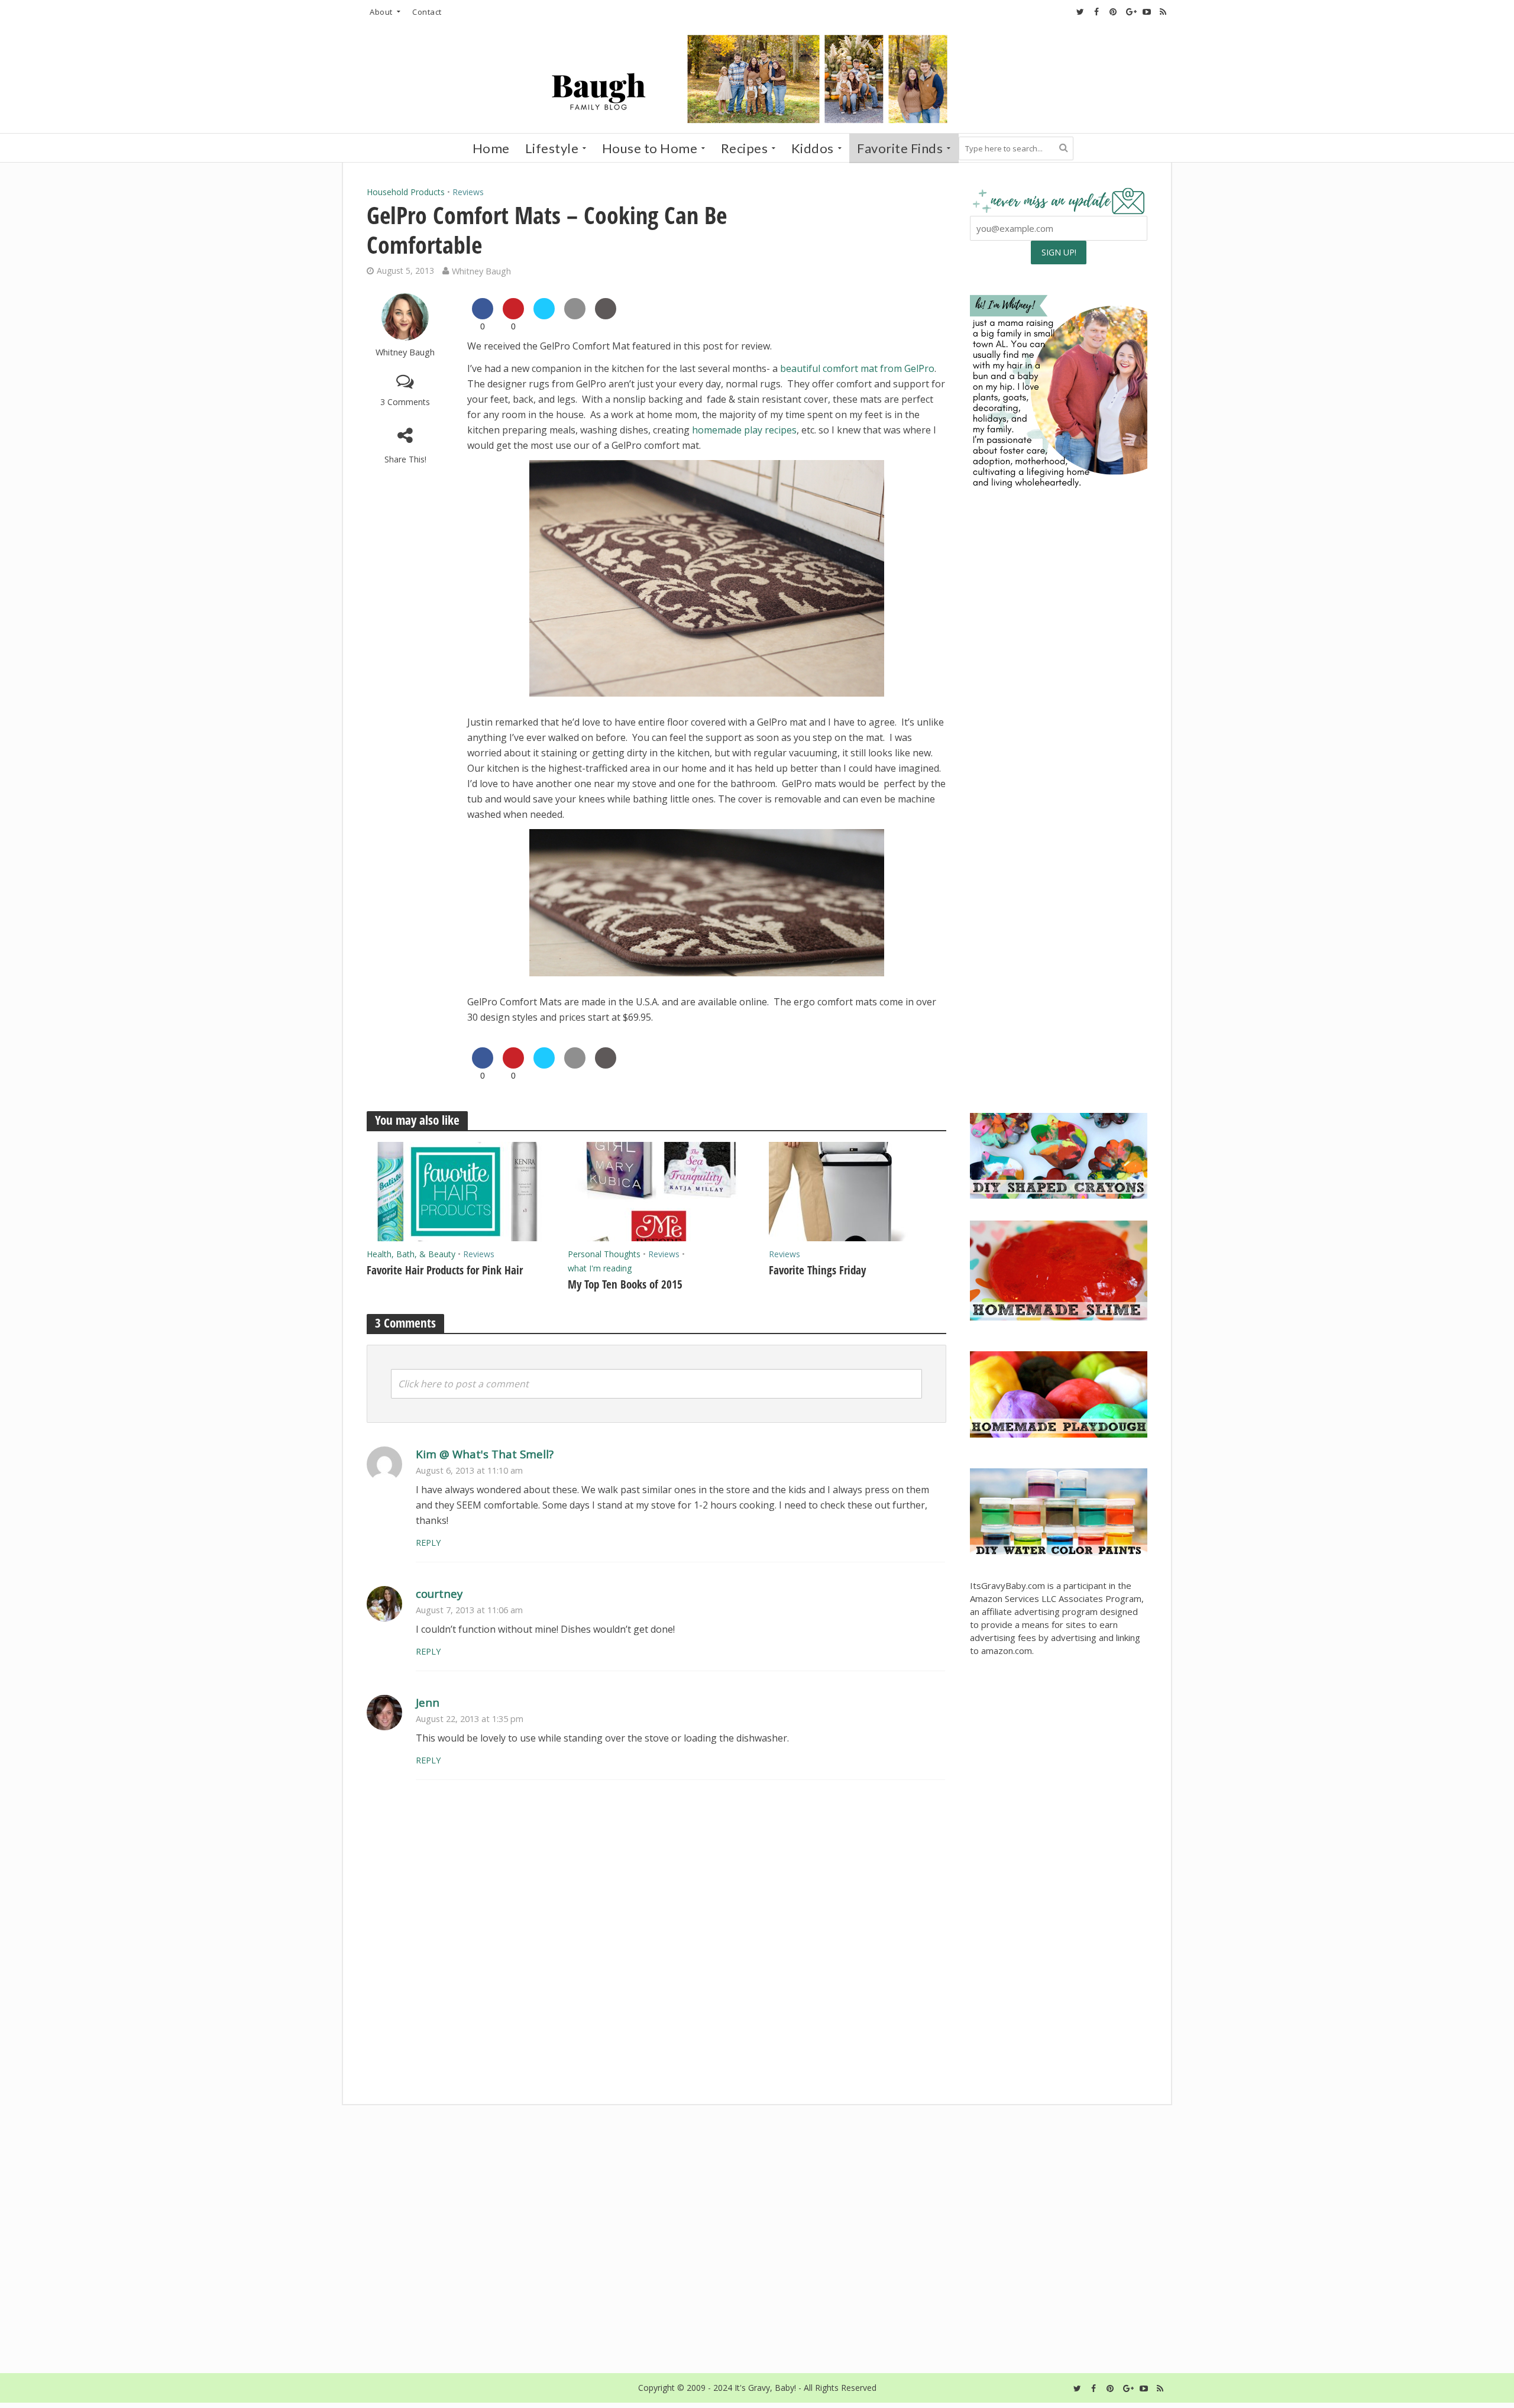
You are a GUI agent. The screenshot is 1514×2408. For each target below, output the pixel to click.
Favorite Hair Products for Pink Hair (445, 1270)
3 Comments (405, 402)
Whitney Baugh (481, 271)
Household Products (406, 192)
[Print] (606, 316)
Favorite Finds (900, 148)
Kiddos (813, 148)
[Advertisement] (1059, 1012)
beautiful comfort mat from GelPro (857, 368)
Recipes (745, 148)
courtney (439, 1593)
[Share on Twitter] (544, 316)
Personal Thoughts (604, 1254)
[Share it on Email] (575, 316)
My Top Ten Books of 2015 (625, 1284)
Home (491, 148)
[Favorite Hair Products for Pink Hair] (455, 1190)
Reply (428, 1543)
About (381, 12)
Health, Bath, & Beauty (411, 1254)
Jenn (428, 1702)
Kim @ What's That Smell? (485, 1454)
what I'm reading (600, 1268)
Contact (427, 12)
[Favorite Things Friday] (858, 1190)
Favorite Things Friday (817, 1270)
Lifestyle (552, 148)
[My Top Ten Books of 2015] (656, 1190)
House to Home (650, 148)
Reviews (468, 192)
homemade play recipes (744, 430)
